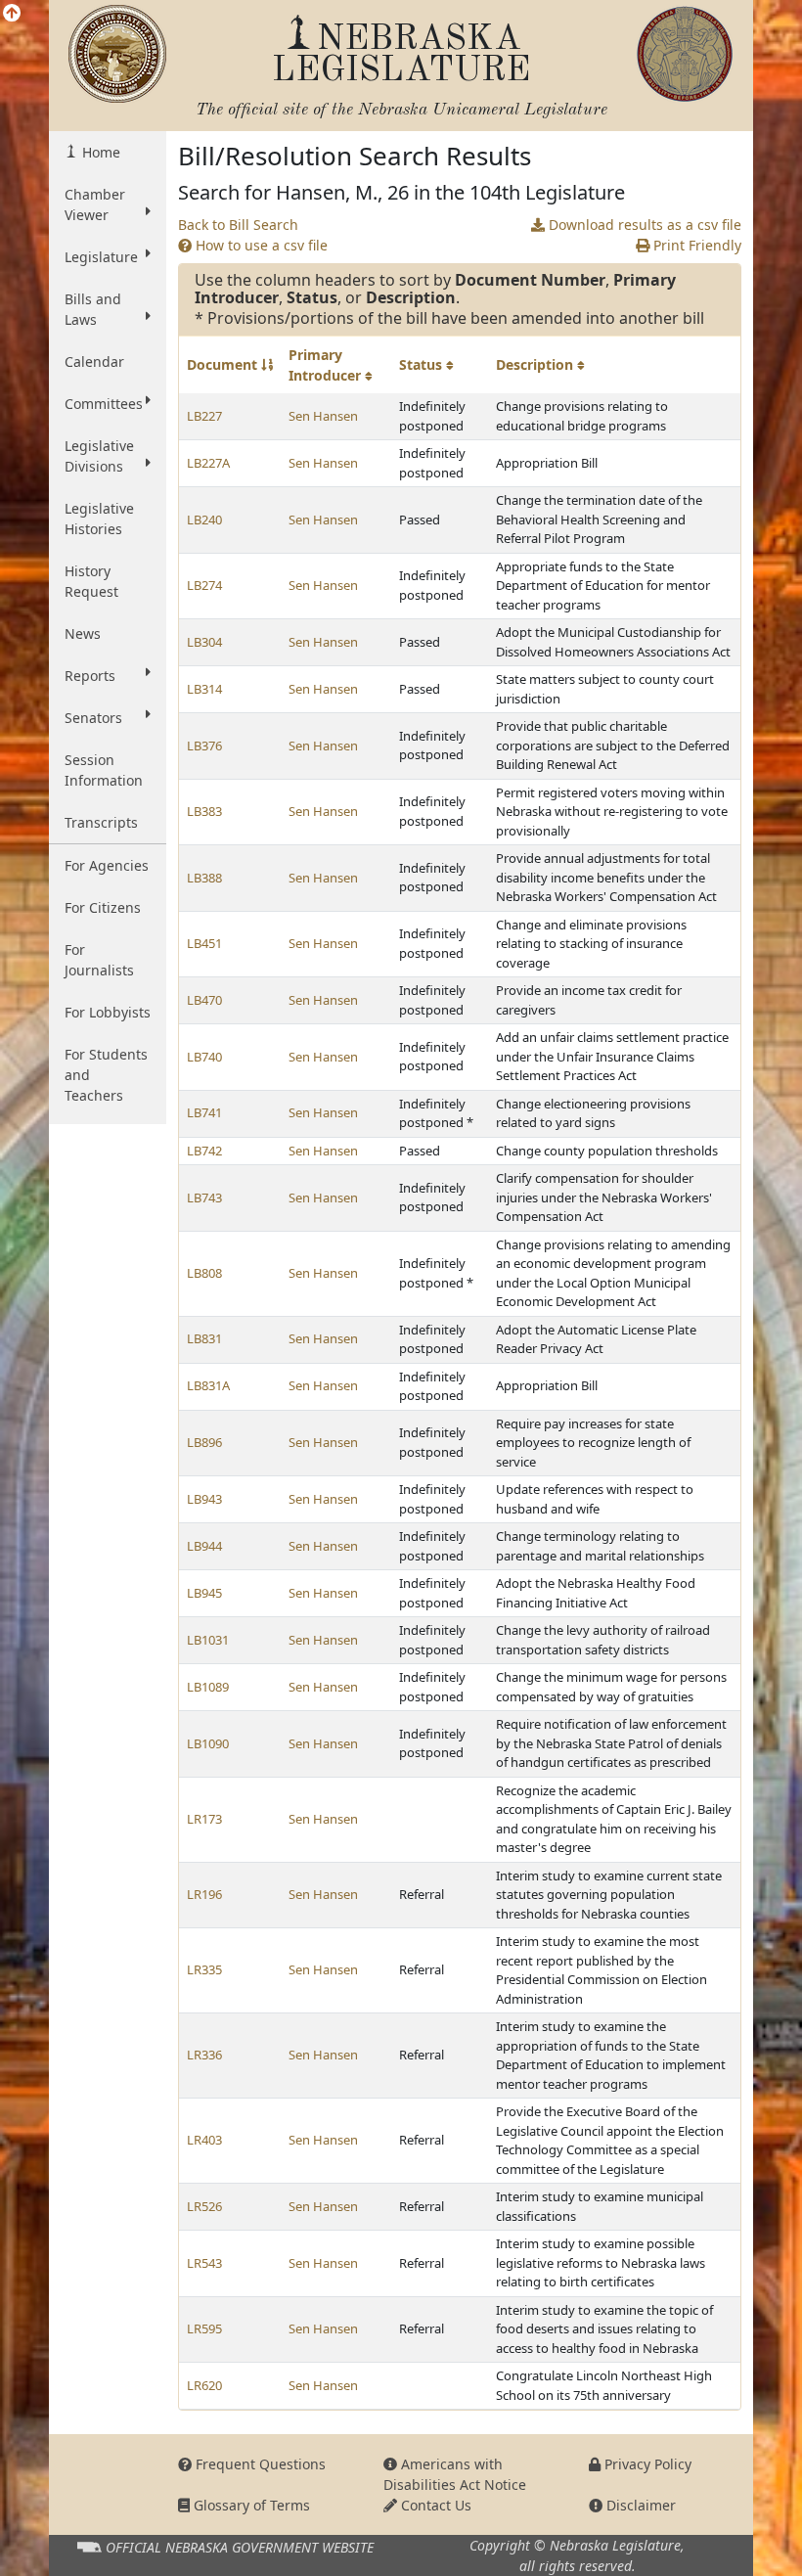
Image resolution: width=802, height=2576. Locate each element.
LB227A (208, 463)
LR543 (204, 2263)
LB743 (204, 1198)
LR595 (204, 2328)
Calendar (94, 362)
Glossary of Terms (250, 2505)
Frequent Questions (259, 2464)
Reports (90, 676)
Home (99, 152)
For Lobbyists (108, 1012)
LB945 (204, 1593)
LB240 (204, 520)
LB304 (204, 642)
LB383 (204, 811)
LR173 (204, 1819)
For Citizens (103, 907)
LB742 (204, 1151)
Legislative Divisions (99, 456)
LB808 (204, 1273)
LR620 (204, 2385)
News (83, 633)
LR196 (204, 1894)
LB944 (204, 1546)
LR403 (204, 2140)
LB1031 (208, 1640)
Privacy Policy (646, 2464)
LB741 (204, 1112)
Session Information (104, 770)
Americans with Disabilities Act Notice (455, 2474)
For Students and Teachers (106, 1075)
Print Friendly (695, 245)
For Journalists (99, 960)
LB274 (204, 585)
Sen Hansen (323, 416)
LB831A (208, 1385)
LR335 (204, 1969)
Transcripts (101, 822)
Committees (104, 404)
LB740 (204, 1057)
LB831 (204, 1338)
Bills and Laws (93, 309)
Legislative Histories (99, 519)
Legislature (101, 257)
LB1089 (208, 1687)
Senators (93, 718)
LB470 (204, 1000)
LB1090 (208, 1743)
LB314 (204, 689)
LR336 (204, 2055)
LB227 (204, 416)
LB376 (204, 746)
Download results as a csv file (643, 225)
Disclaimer (639, 2505)
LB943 (204, 1499)
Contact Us (434, 2505)
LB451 (204, 943)
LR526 (204, 2206)
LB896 (204, 1442)
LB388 (204, 878)
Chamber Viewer (95, 204)
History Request (91, 581)
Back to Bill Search (238, 225)
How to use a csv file (260, 245)
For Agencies (107, 865)
